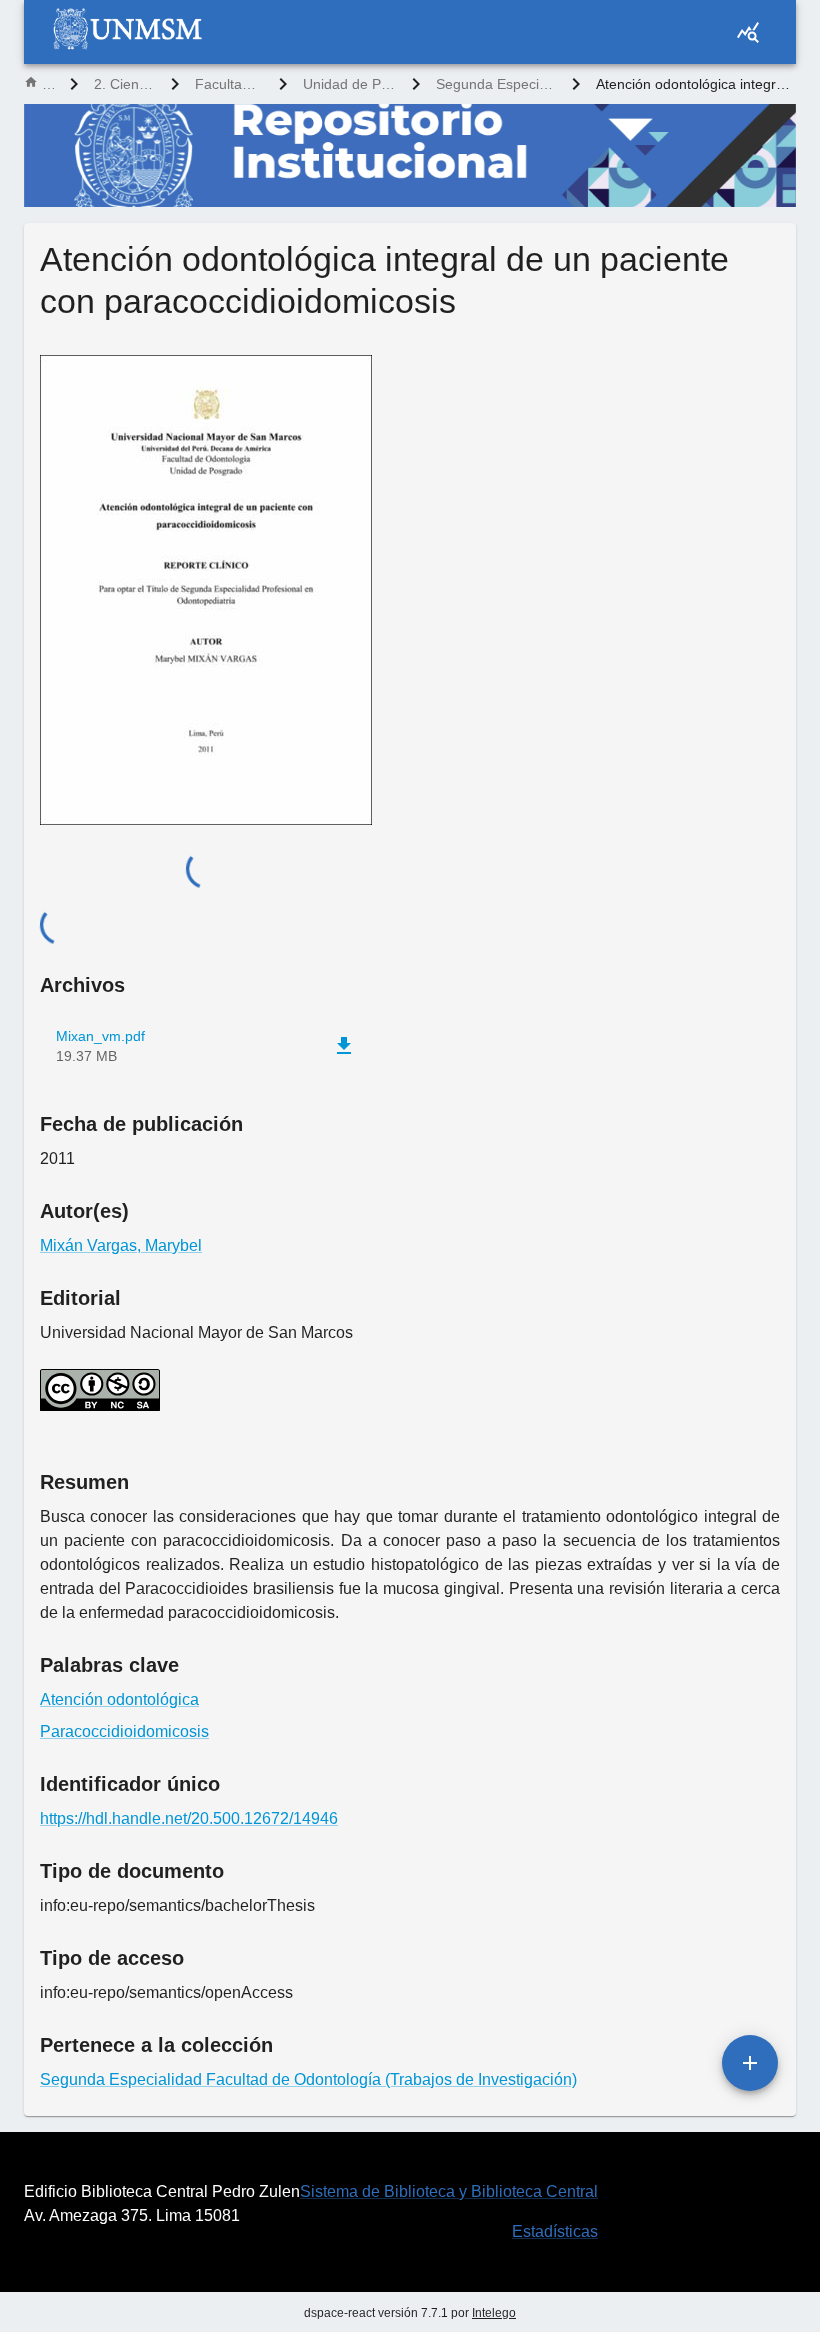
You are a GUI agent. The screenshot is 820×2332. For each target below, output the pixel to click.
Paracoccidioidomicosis (124, 1731)
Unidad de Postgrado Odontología (349, 84)
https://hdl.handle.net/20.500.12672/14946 (189, 1818)
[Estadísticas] (748, 32)
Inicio (48, 84)
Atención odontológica (119, 1699)
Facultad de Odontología (228, 84)
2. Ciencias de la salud (124, 84)
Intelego (494, 2313)
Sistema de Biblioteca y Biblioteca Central (449, 2191)
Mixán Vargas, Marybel (121, 1245)
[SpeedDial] (750, 2063)
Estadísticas (555, 2231)
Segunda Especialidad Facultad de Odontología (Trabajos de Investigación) (496, 84)
